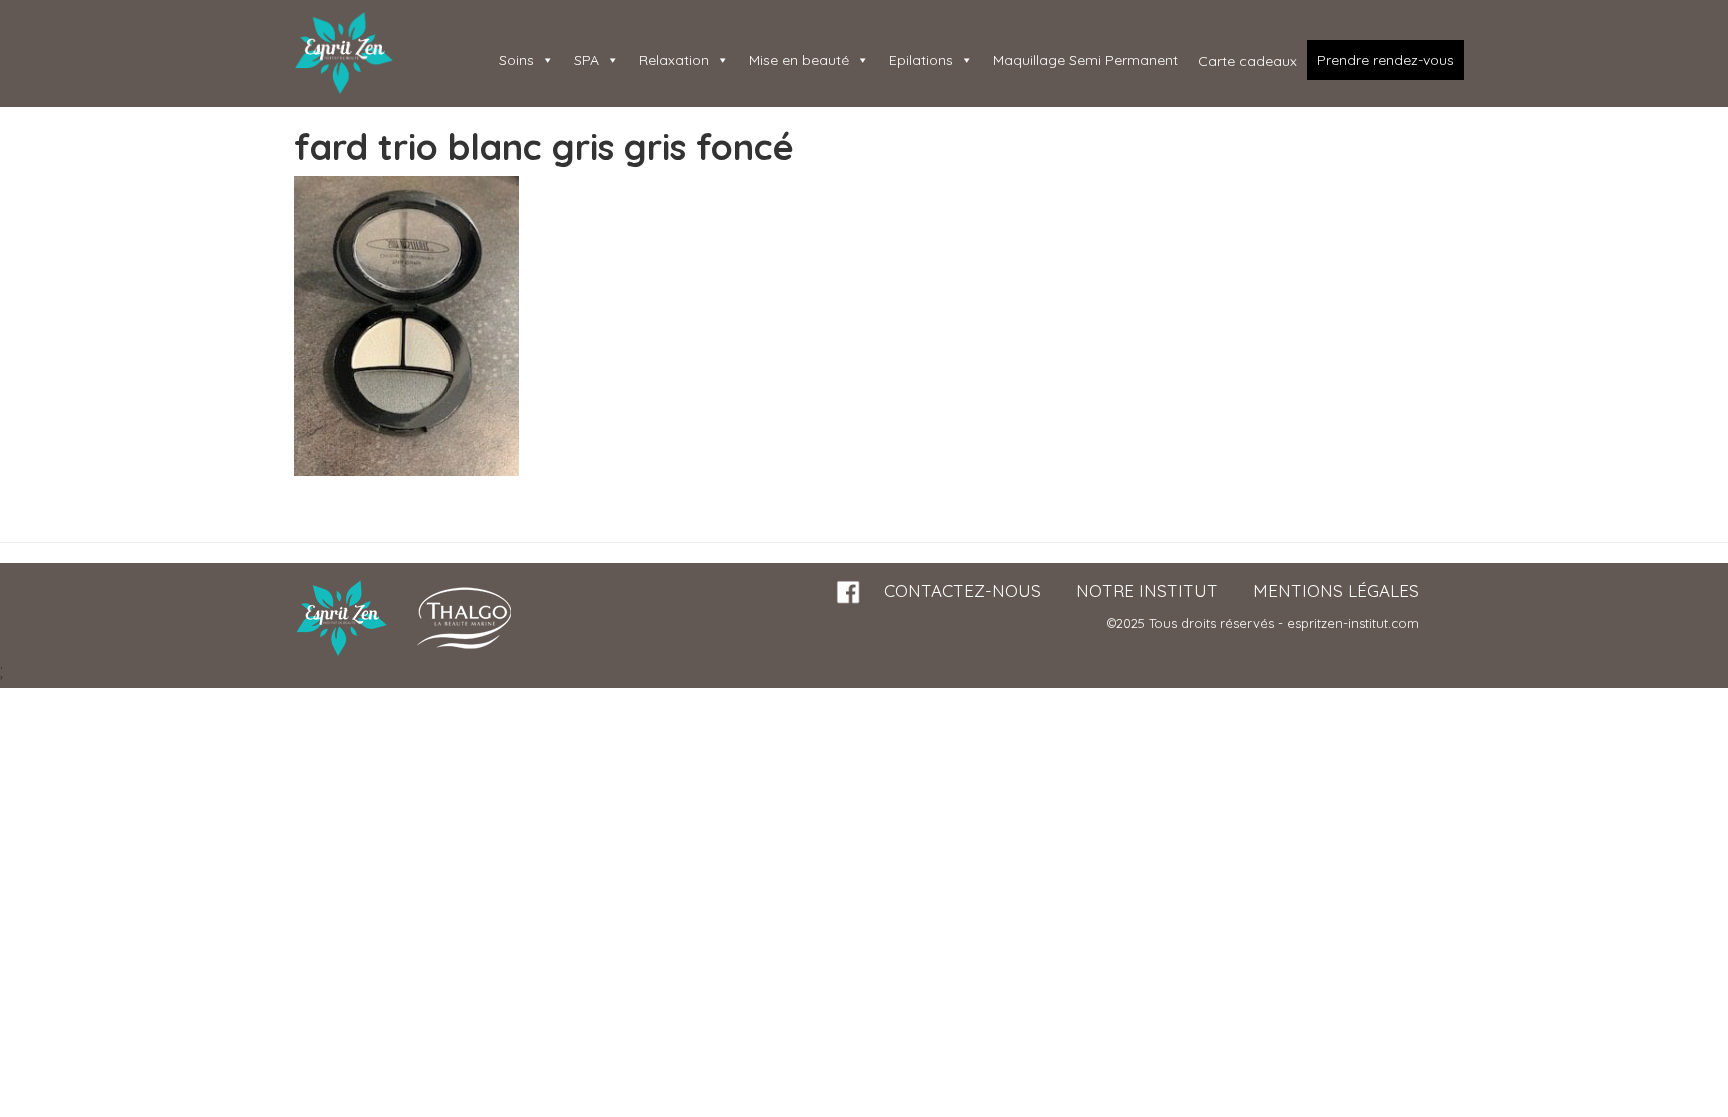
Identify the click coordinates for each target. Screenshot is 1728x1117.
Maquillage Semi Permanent (1085, 60)
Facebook (849, 592)
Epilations (921, 60)
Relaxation (674, 60)
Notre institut (1147, 590)
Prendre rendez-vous (1385, 60)
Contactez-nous (962, 590)
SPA (586, 60)
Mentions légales (1336, 590)
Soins (516, 60)
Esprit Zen (344, 53)
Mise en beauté (799, 60)
